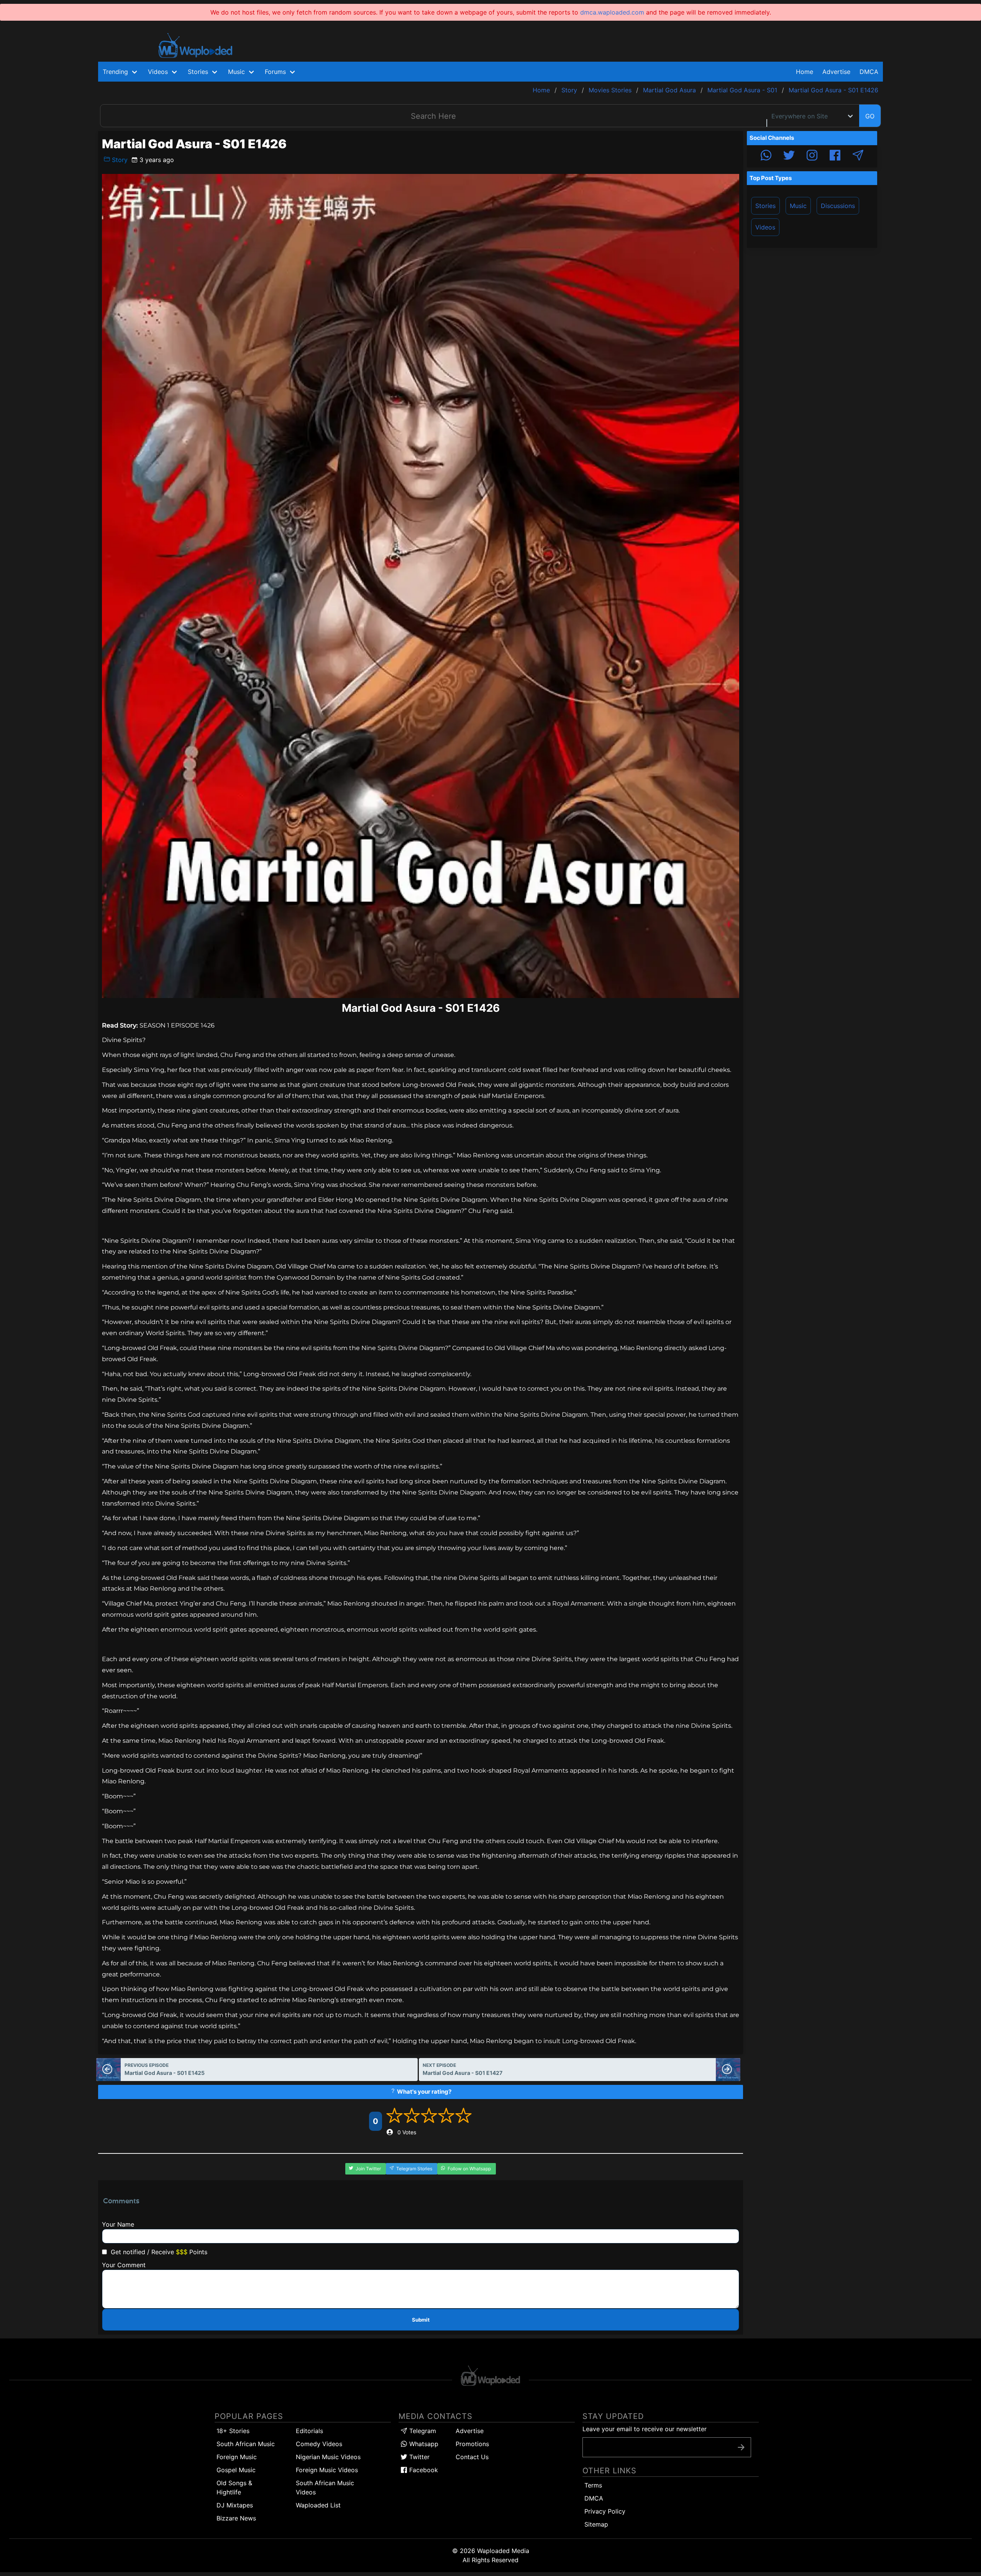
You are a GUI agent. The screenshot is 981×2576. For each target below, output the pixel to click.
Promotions (472, 2444)
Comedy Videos (319, 2444)
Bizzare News (236, 2518)
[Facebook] (835, 156)
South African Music (246, 2444)
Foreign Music (237, 2457)
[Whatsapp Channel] (766, 156)
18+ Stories (233, 2431)
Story (119, 160)
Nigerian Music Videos (328, 2457)
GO (870, 116)
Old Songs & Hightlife (234, 2488)
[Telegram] (858, 156)
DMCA (869, 72)
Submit (421, 2320)
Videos (765, 227)
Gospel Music (236, 2470)
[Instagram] (812, 156)
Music (798, 206)
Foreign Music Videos (327, 2470)
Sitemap (596, 2524)
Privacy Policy (605, 2511)
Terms (593, 2485)
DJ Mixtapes (235, 2505)
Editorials (309, 2431)
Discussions (838, 206)
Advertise (470, 2431)
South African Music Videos (325, 2488)
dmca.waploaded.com (612, 12)
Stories (765, 206)
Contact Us (472, 2457)
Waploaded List (318, 2505)
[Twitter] (789, 156)
